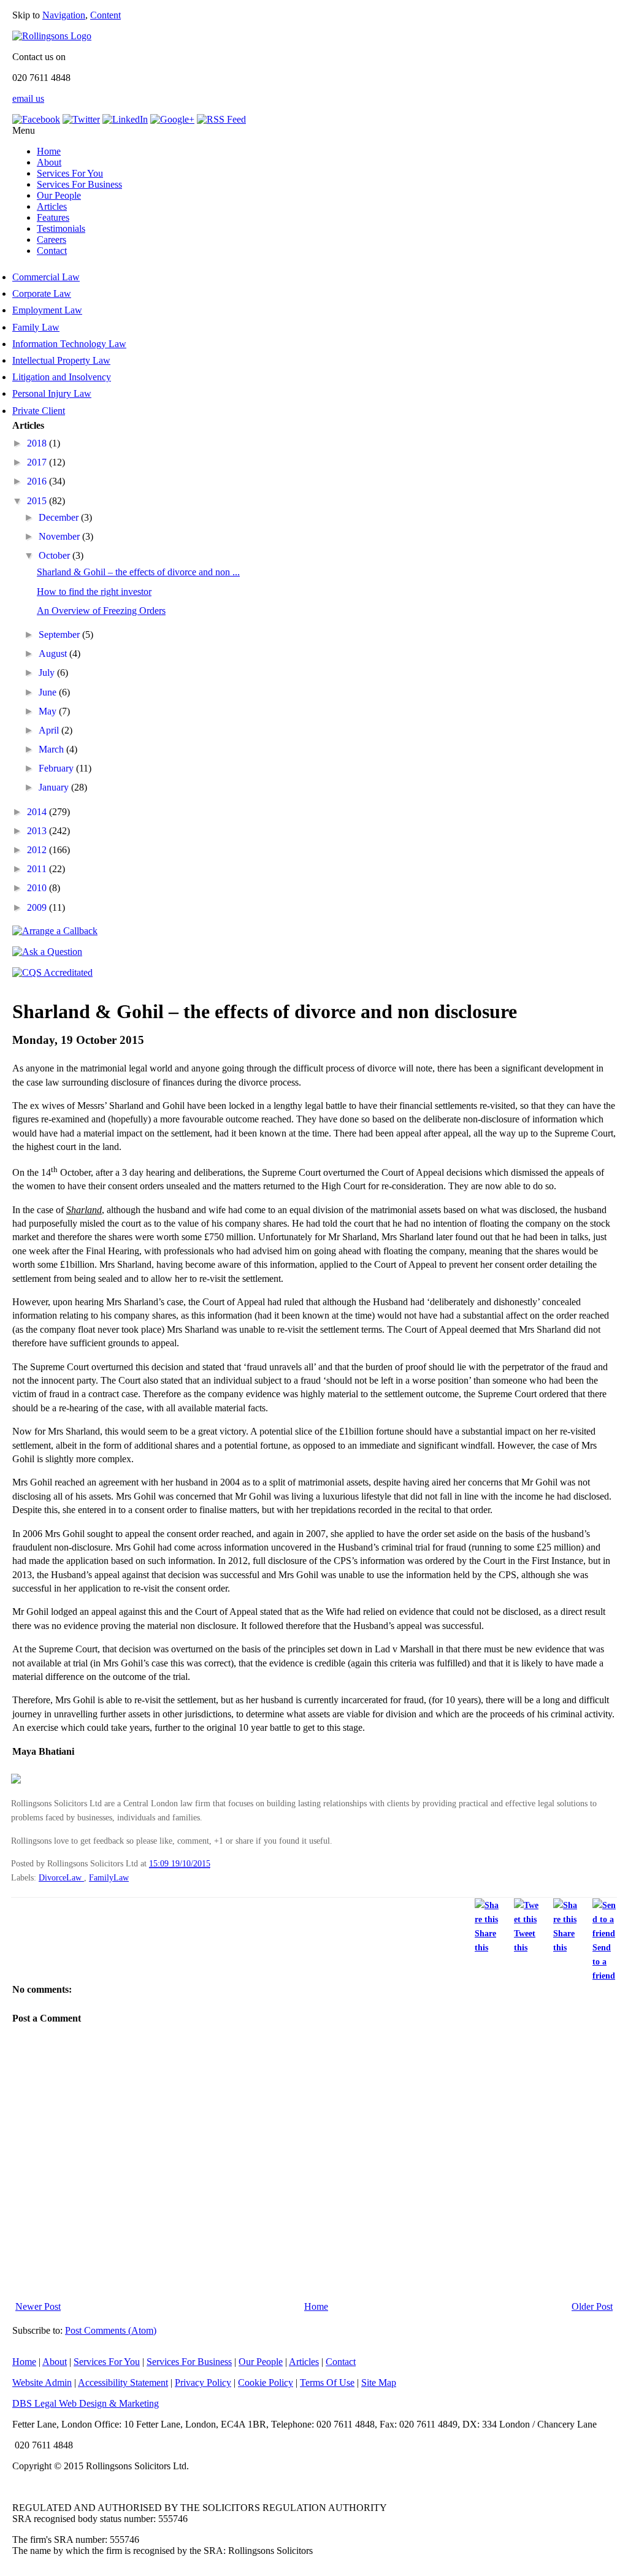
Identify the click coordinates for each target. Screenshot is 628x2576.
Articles (52, 206)
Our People (59, 195)
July (48, 673)
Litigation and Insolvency (62, 377)
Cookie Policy (266, 2382)
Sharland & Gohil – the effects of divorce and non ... (138, 572)
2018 (38, 443)
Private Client (39, 411)
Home (49, 151)
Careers (52, 240)
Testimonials (61, 228)
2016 (38, 481)
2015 (38, 501)
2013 (38, 831)
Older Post (592, 2306)
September (60, 634)
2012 (38, 850)
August (54, 654)
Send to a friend (604, 1961)
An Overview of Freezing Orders (101, 611)
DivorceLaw (61, 1877)
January (55, 787)
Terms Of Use (327, 2382)
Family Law (36, 327)
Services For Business (79, 184)
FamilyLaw (109, 1877)
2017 (38, 462)
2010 (38, 888)
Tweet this (525, 1940)
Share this (485, 1940)
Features (53, 217)
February (57, 768)
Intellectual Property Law (61, 360)
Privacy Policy (203, 2382)
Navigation (64, 15)
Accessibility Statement (123, 2382)
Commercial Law (46, 277)
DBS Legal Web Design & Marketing (86, 2403)
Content (105, 15)
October (56, 555)
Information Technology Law (69, 344)
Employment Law (47, 310)
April (50, 730)
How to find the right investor (94, 592)
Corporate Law (42, 293)
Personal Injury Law (52, 393)
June (49, 692)
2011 (38, 869)
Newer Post (38, 2306)
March (52, 749)
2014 (38, 812)
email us (28, 98)
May (49, 711)
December (60, 517)
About (49, 162)
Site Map (379, 2382)
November (60, 536)
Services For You (70, 173)
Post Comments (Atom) (111, 2330)
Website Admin (42, 2382)
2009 (38, 907)
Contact (52, 251)
